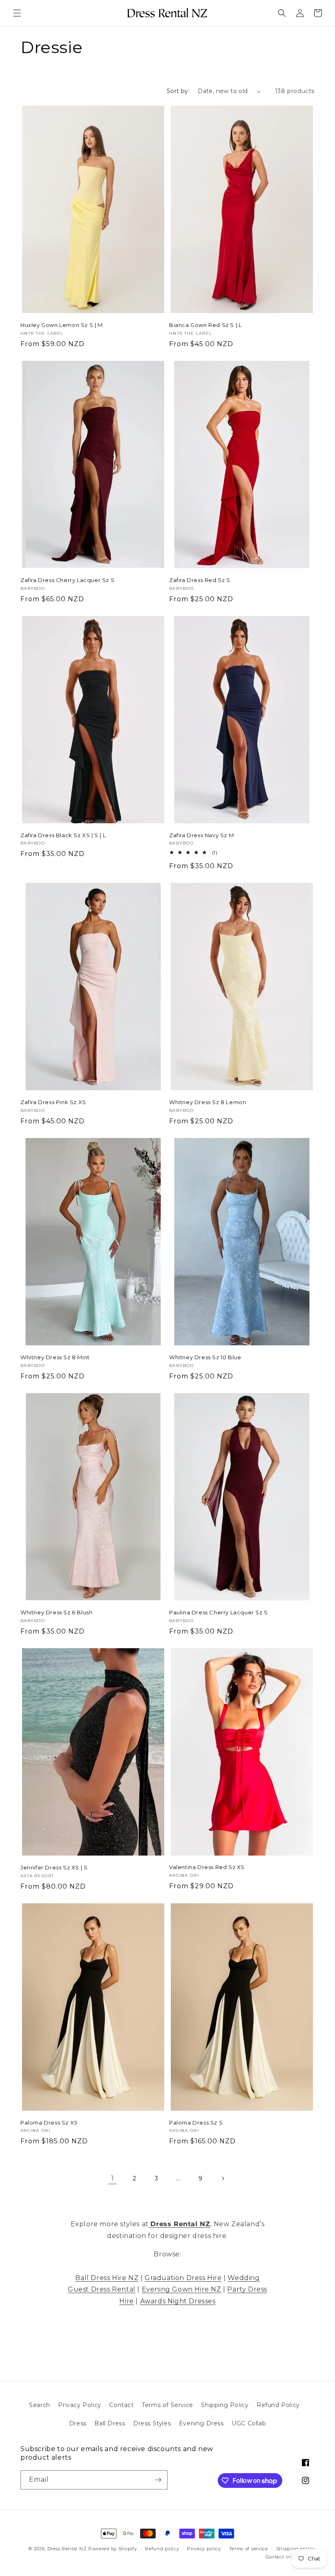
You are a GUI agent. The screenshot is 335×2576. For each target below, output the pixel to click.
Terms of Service (167, 2405)
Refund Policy (278, 2405)
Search (40, 2405)
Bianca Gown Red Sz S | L (205, 325)
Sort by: (178, 91)
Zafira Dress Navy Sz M (201, 835)
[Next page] (223, 2178)
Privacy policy (204, 2549)
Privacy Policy (79, 2405)
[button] (17, 13)
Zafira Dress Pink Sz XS (53, 1102)
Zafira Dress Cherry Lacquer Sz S (67, 580)
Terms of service (249, 2549)
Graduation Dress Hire (183, 2278)
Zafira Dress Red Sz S (200, 580)
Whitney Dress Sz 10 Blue (205, 1357)
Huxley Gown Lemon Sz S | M (62, 325)
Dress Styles (152, 2423)
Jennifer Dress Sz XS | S (54, 1867)
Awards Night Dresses (178, 2301)
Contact (121, 2405)
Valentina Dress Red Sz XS (207, 1867)
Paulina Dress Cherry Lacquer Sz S (219, 1612)
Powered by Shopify (113, 2549)
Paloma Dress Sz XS (49, 2123)
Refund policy (162, 2549)
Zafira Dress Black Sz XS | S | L (63, 835)
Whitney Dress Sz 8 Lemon (208, 1102)
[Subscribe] (158, 2480)
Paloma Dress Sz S (196, 2123)
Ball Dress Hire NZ (107, 2278)
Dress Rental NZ (67, 2549)
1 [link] (113, 2178)
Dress (78, 2423)
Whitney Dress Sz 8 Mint (55, 1357)
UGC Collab (249, 2423)
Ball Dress (110, 2423)
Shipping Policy (225, 2405)
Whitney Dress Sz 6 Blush (56, 1612)
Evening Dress (201, 2423)
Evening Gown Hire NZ (182, 2289)
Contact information (290, 2557)
